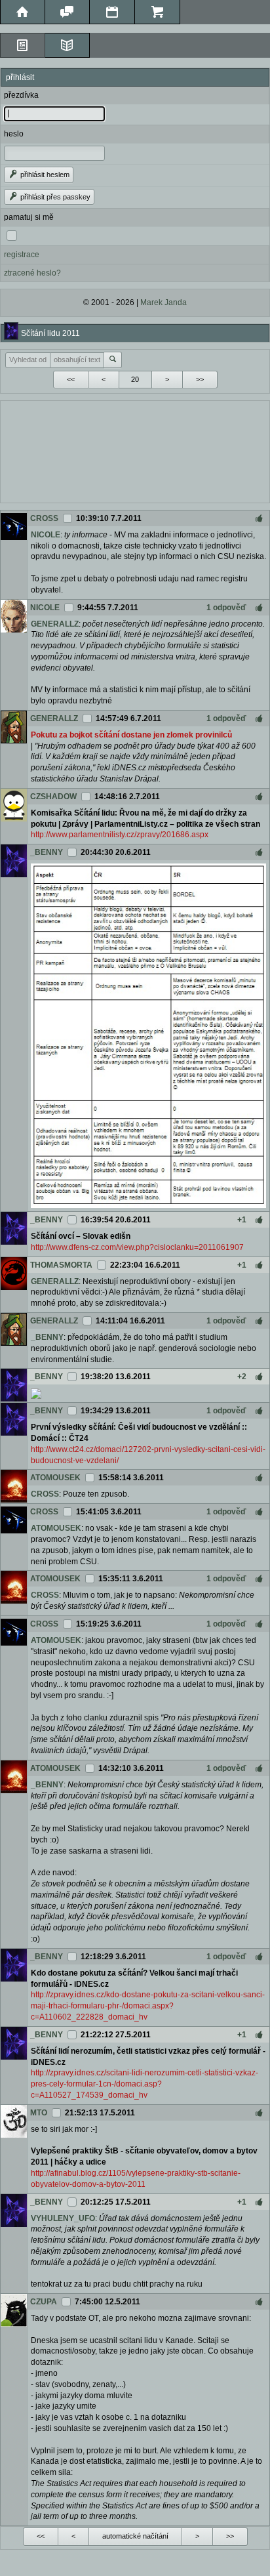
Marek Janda (164, 302)
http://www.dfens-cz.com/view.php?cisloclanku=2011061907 (137, 1247)
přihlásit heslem (44, 175)
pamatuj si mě (29, 217)
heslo (14, 134)
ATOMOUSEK (55, 1478)
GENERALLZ (55, 624)
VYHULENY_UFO (63, 2218)
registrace (22, 255)
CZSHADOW (53, 797)
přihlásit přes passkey (54, 197)
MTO (39, 2113)
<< (71, 379)
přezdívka (21, 95)
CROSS (44, 518)
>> (200, 379)
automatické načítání (135, 2536)
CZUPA (44, 2302)
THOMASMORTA (61, 1265)
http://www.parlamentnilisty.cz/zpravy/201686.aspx (120, 835)
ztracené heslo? (32, 273)
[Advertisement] (135, 450)
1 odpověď (226, 608)
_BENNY (47, 852)
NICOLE (46, 535)
